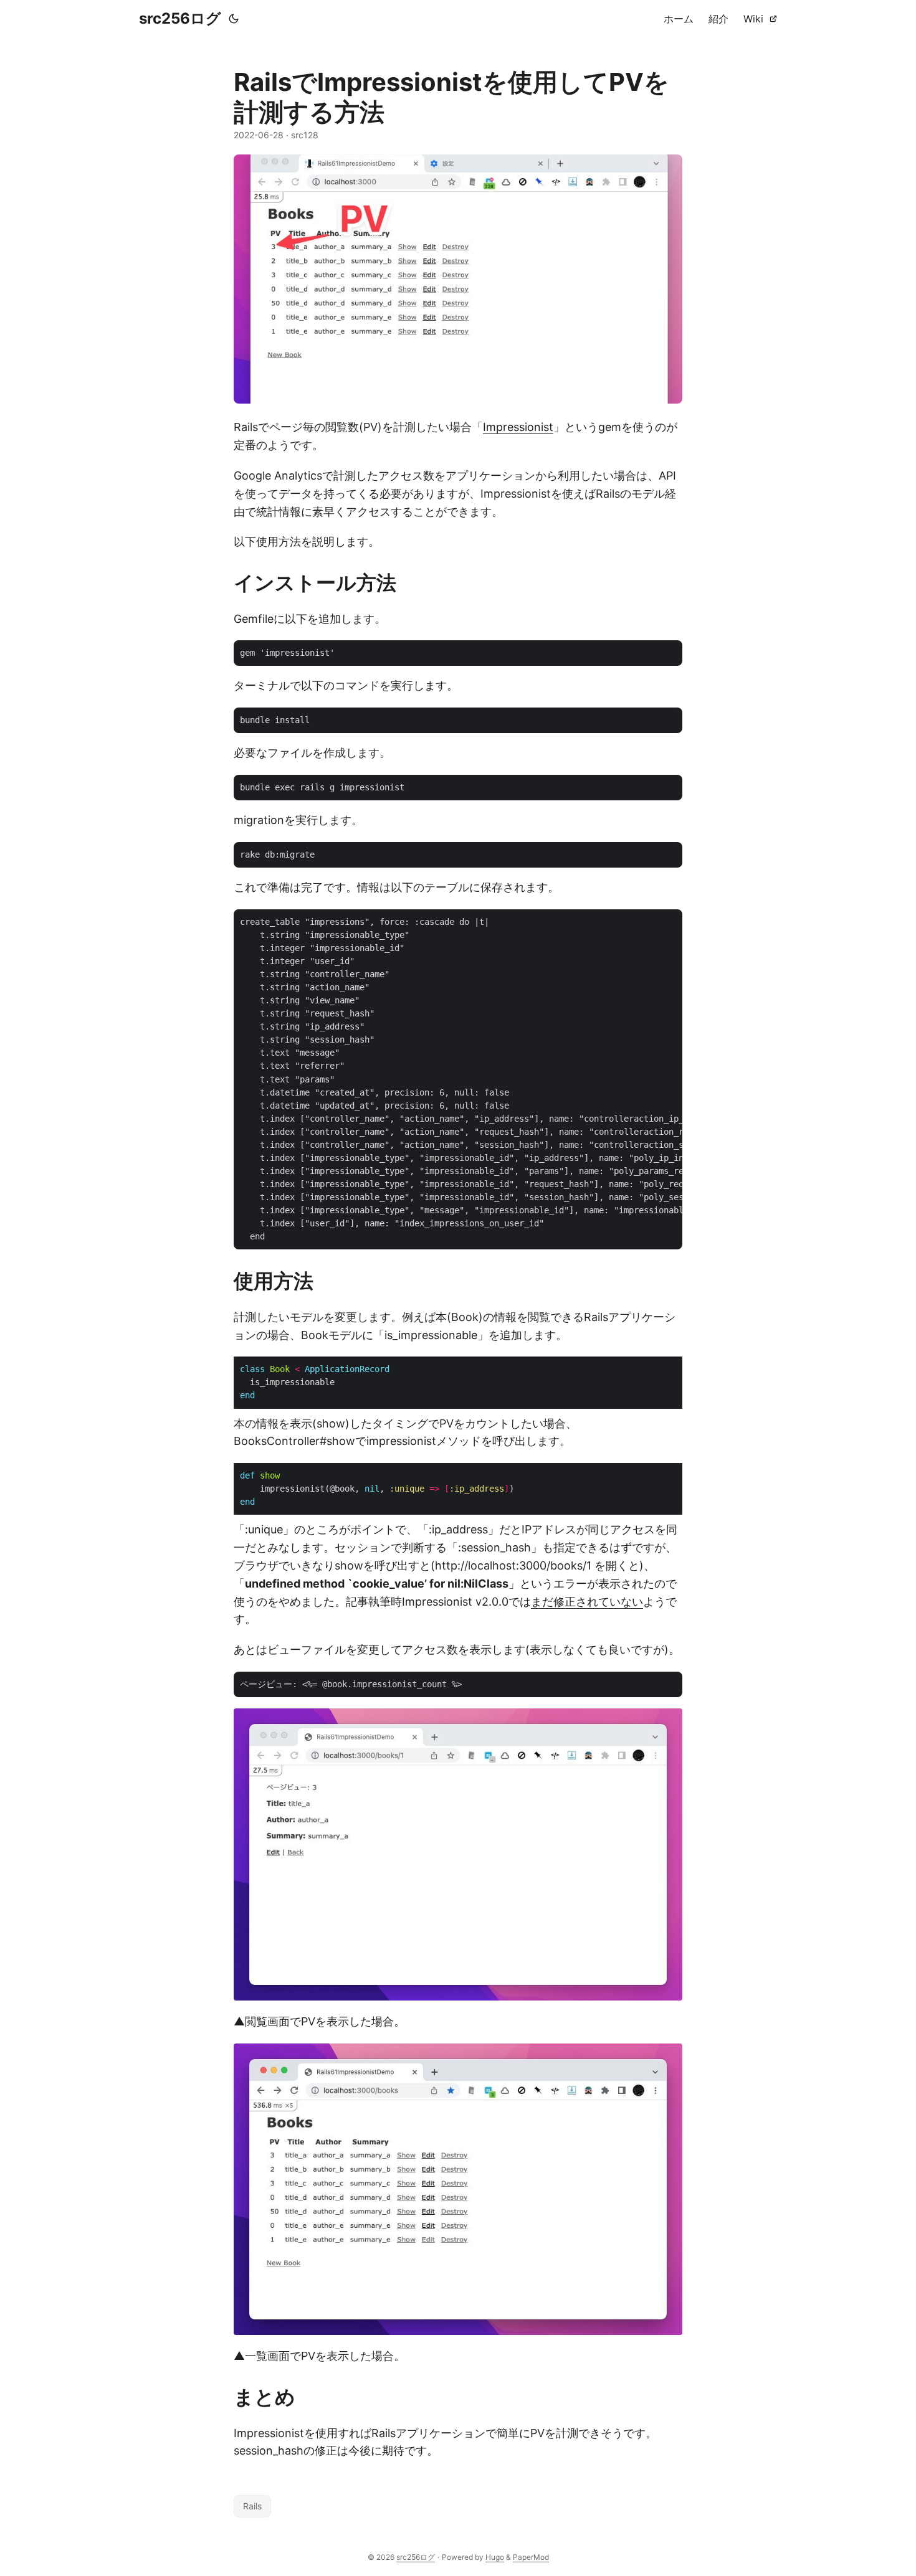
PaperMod (531, 2557)
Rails (252, 2506)
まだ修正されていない (587, 1602)
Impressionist (518, 427)
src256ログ (180, 18)
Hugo (495, 2557)
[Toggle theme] (234, 19)
